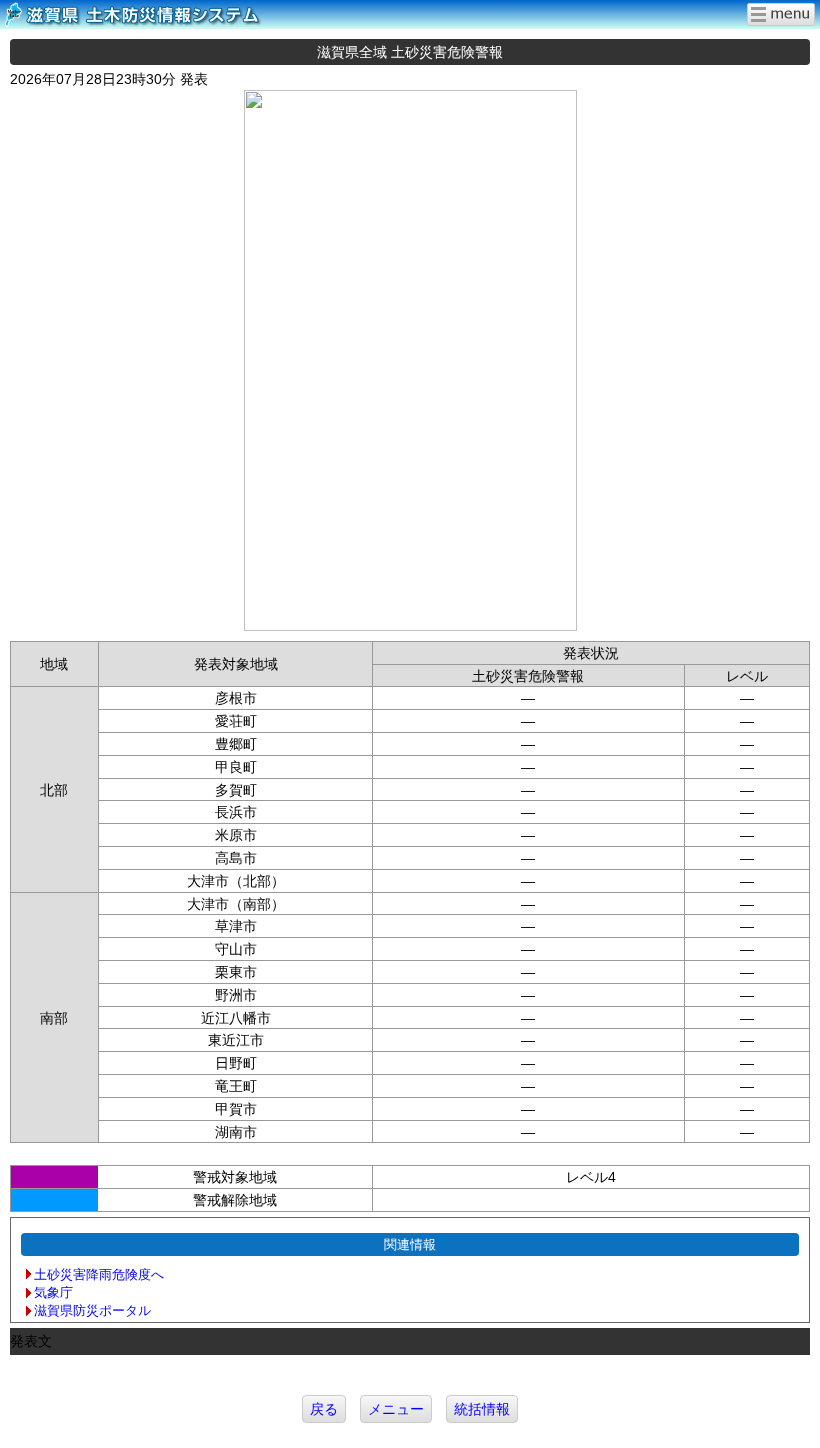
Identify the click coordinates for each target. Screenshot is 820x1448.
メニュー (396, 1409)
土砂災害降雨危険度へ (99, 1274)
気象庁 (53, 1292)
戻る (324, 1409)
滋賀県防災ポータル (92, 1310)
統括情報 (482, 1409)
